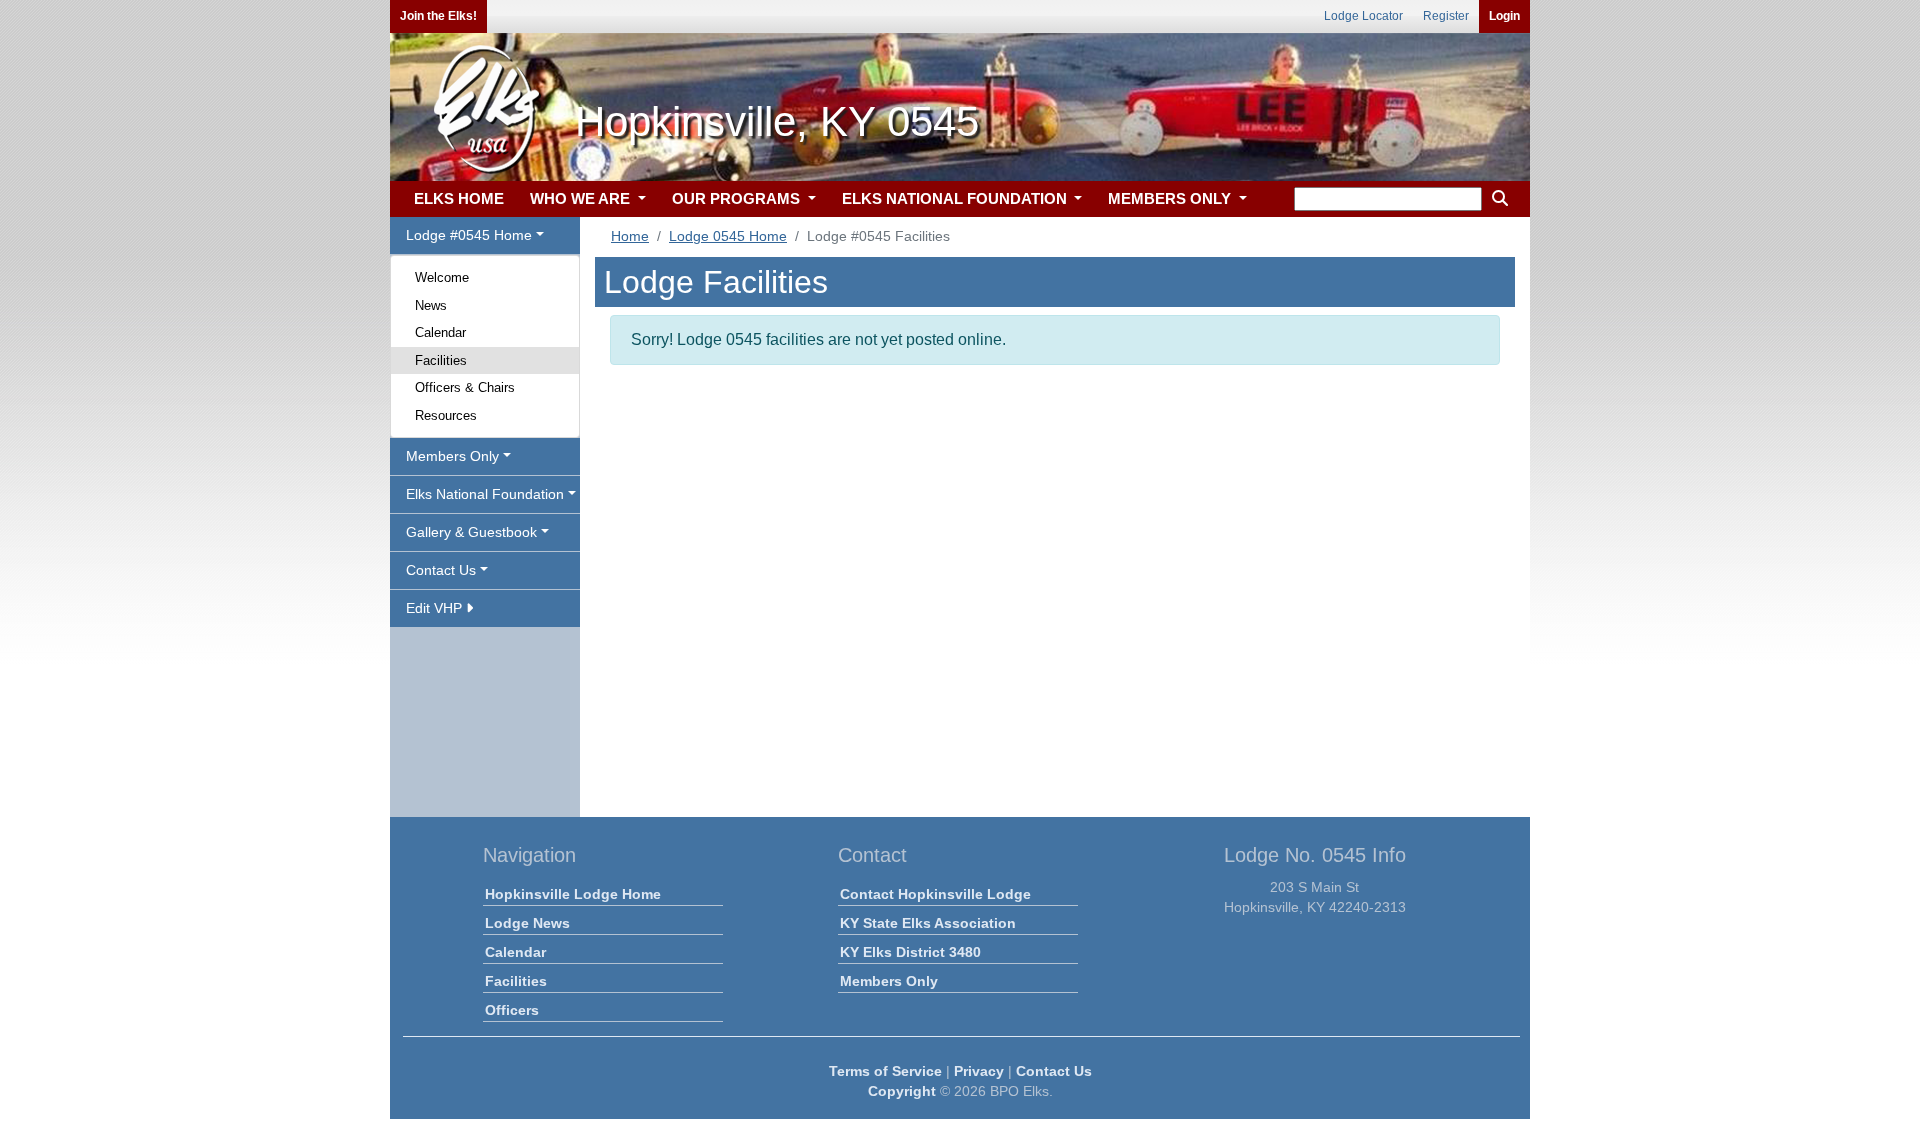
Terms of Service (885, 1071)
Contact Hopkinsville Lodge (935, 894)
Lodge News (527, 923)
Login (1504, 16)
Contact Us (1054, 1071)
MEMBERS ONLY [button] (1171, 198)
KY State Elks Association (928, 923)
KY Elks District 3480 (910, 952)
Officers (512, 1010)
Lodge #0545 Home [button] (469, 235)
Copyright (902, 1091)
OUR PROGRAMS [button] (738, 198)
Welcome (442, 277)
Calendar (440, 332)
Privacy (979, 1071)
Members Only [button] (452, 456)
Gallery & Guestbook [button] (471, 532)
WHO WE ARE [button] (582, 198)
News (431, 305)
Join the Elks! (438, 16)
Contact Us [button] (441, 570)
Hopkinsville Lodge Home (573, 894)
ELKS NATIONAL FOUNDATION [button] (956, 198)
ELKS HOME (459, 198)
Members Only (889, 981)
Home (630, 236)
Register (1446, 16)
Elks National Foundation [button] (485, 494)
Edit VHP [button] (436, 608)
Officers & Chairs (465, 387)
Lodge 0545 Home (728, 236)
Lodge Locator (1363, 16)
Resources (446, 415)
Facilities (441, 360)
